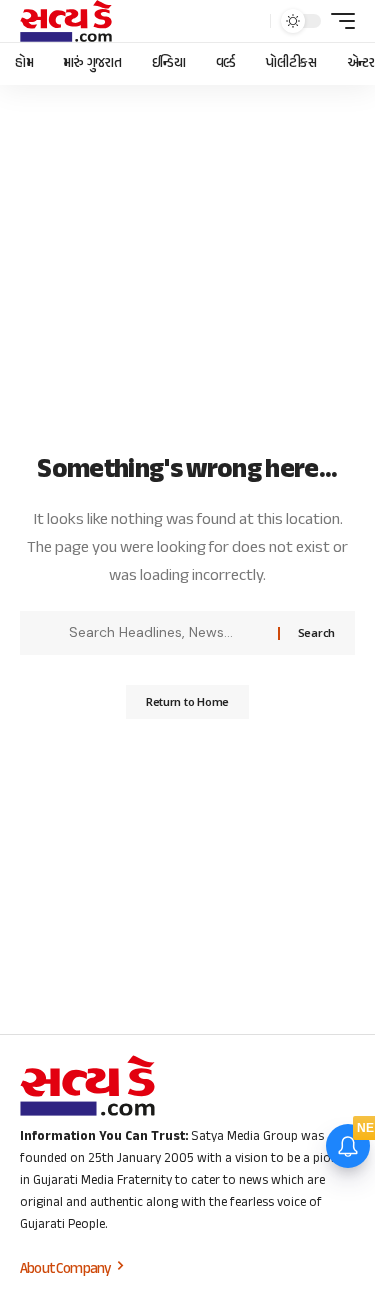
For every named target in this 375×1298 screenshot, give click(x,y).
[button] (250, 21)
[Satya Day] (66, 21)
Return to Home (187, 701)
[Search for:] (166, 633)
